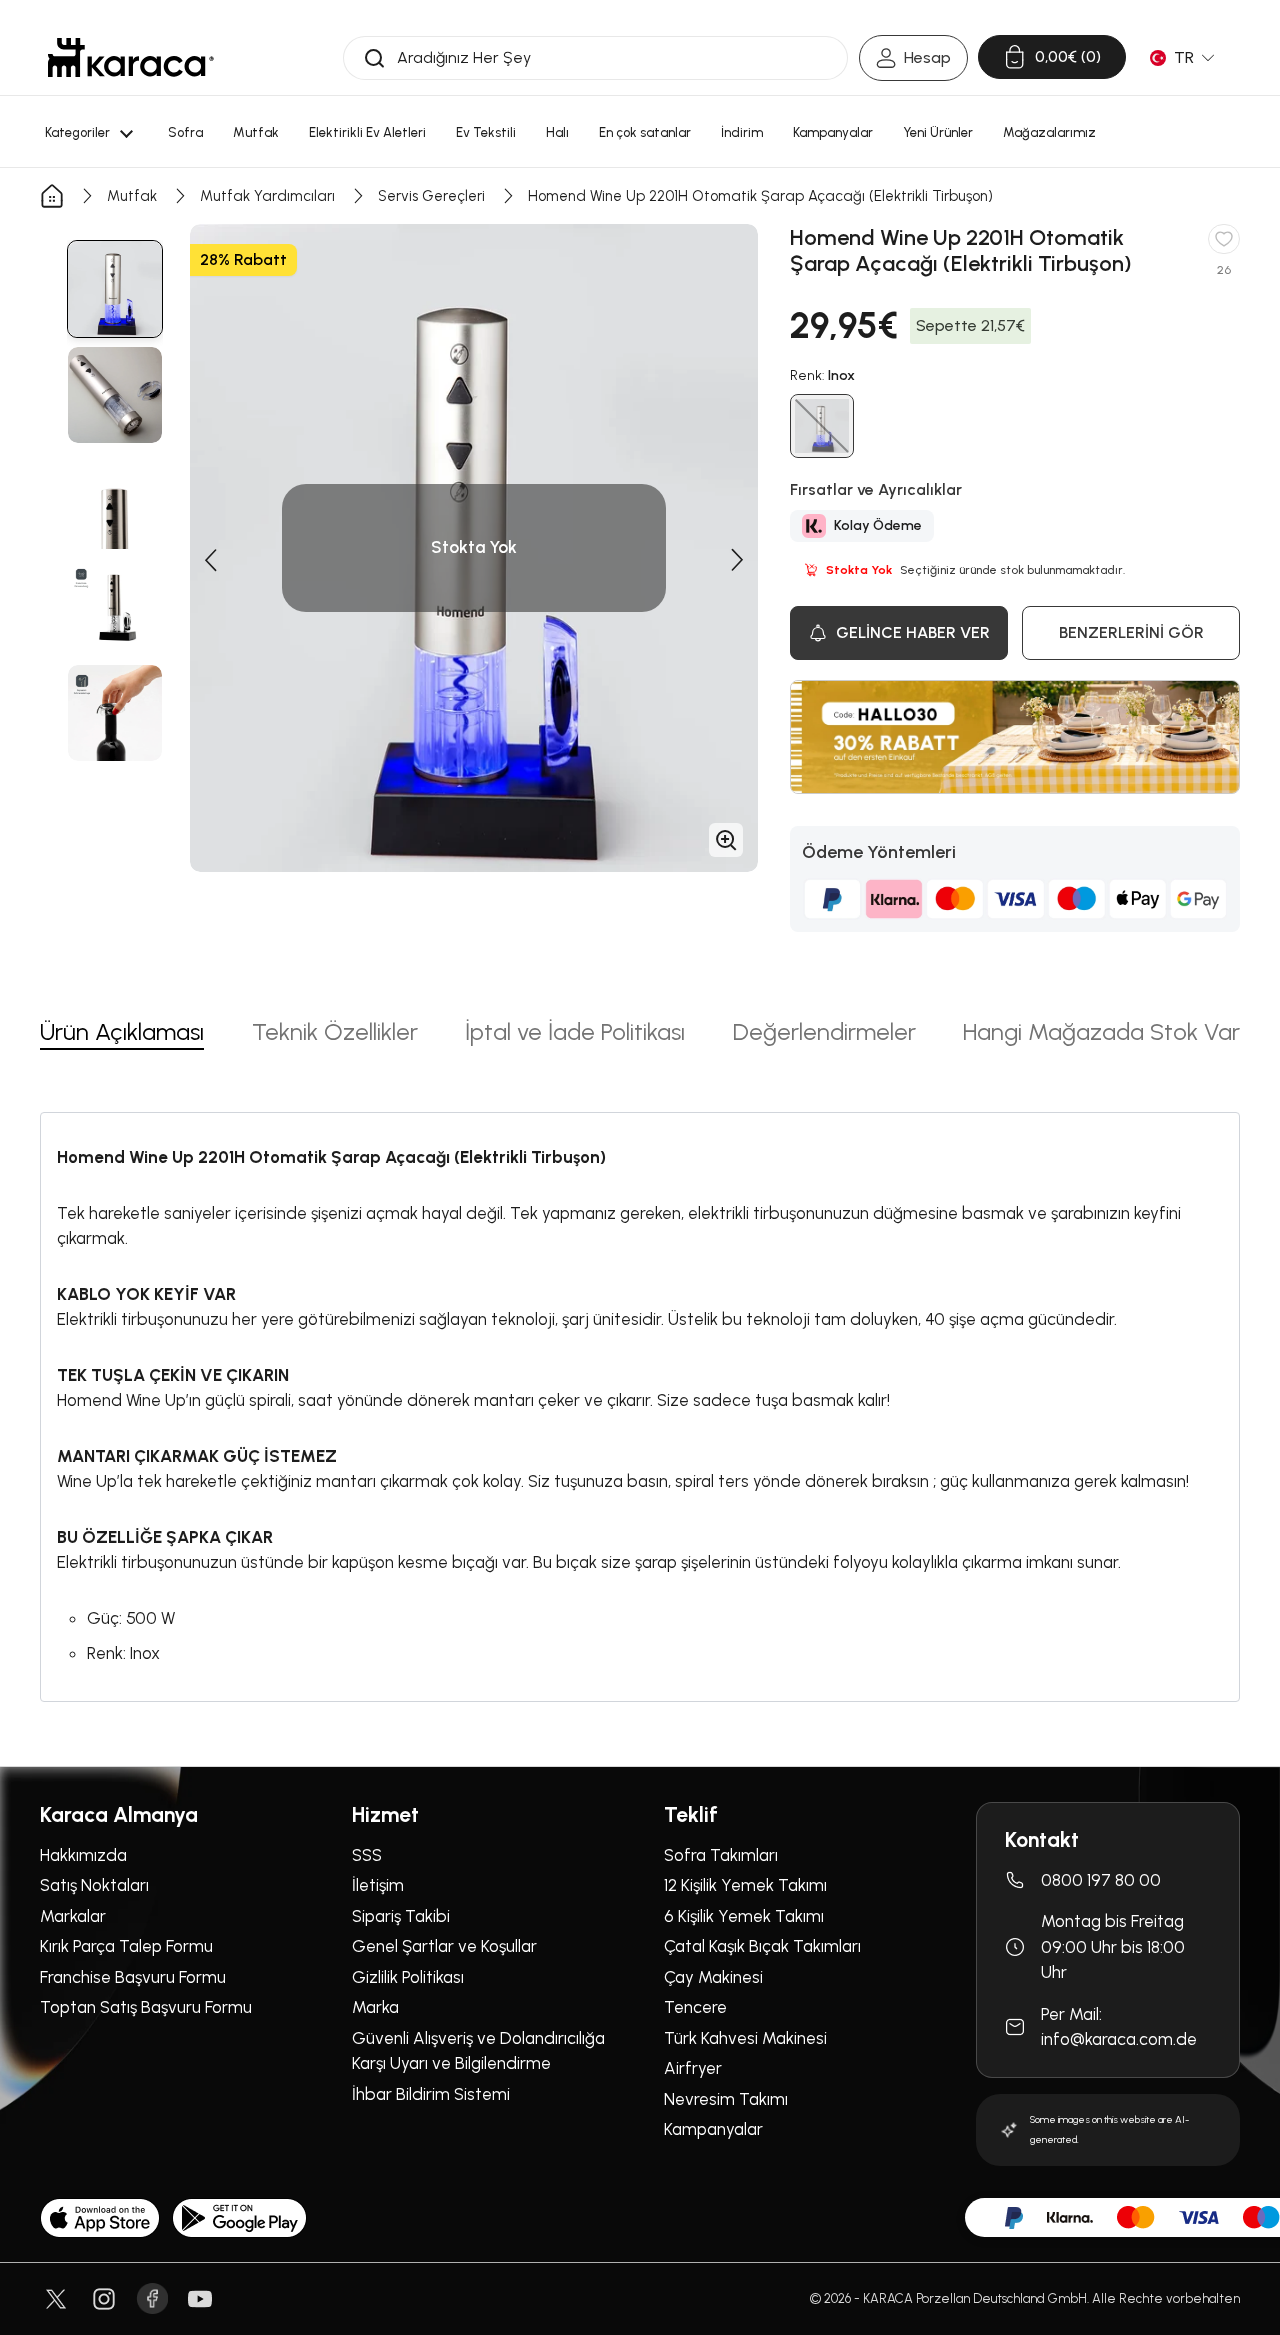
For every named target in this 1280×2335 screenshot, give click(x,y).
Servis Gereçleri (431, 196)
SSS (367, 1855)
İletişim (378, 1885)
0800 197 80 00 (1101, 1880)
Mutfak (132, 196)
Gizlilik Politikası (408, 1977)
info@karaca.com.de (1119, 2039)
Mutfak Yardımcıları (267, 196)
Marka (375, 2007)
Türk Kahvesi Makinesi (745, 2038)
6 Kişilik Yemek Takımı (744, 1916)
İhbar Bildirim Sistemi (431, 2094)
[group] (115, 289)
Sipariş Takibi (401, 1916)
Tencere (695, 2007)
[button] (210, 560)
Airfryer (693, 2068)
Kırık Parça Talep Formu (126, 1946)
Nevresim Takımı (726, 2099)
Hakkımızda (83, 1855)
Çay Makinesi (713, 1977)
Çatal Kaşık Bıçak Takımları (762, 1946)
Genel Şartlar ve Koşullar (444, 1946)
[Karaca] (131, 57)
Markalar (73, 1916)
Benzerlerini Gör (1131, 632)
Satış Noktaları (94, 1885)
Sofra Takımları (721, 1855)
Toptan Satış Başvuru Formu (146, 2007)
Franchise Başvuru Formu (133, 1977)
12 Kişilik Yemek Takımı (745, 1885)
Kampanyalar (713, 2129)
